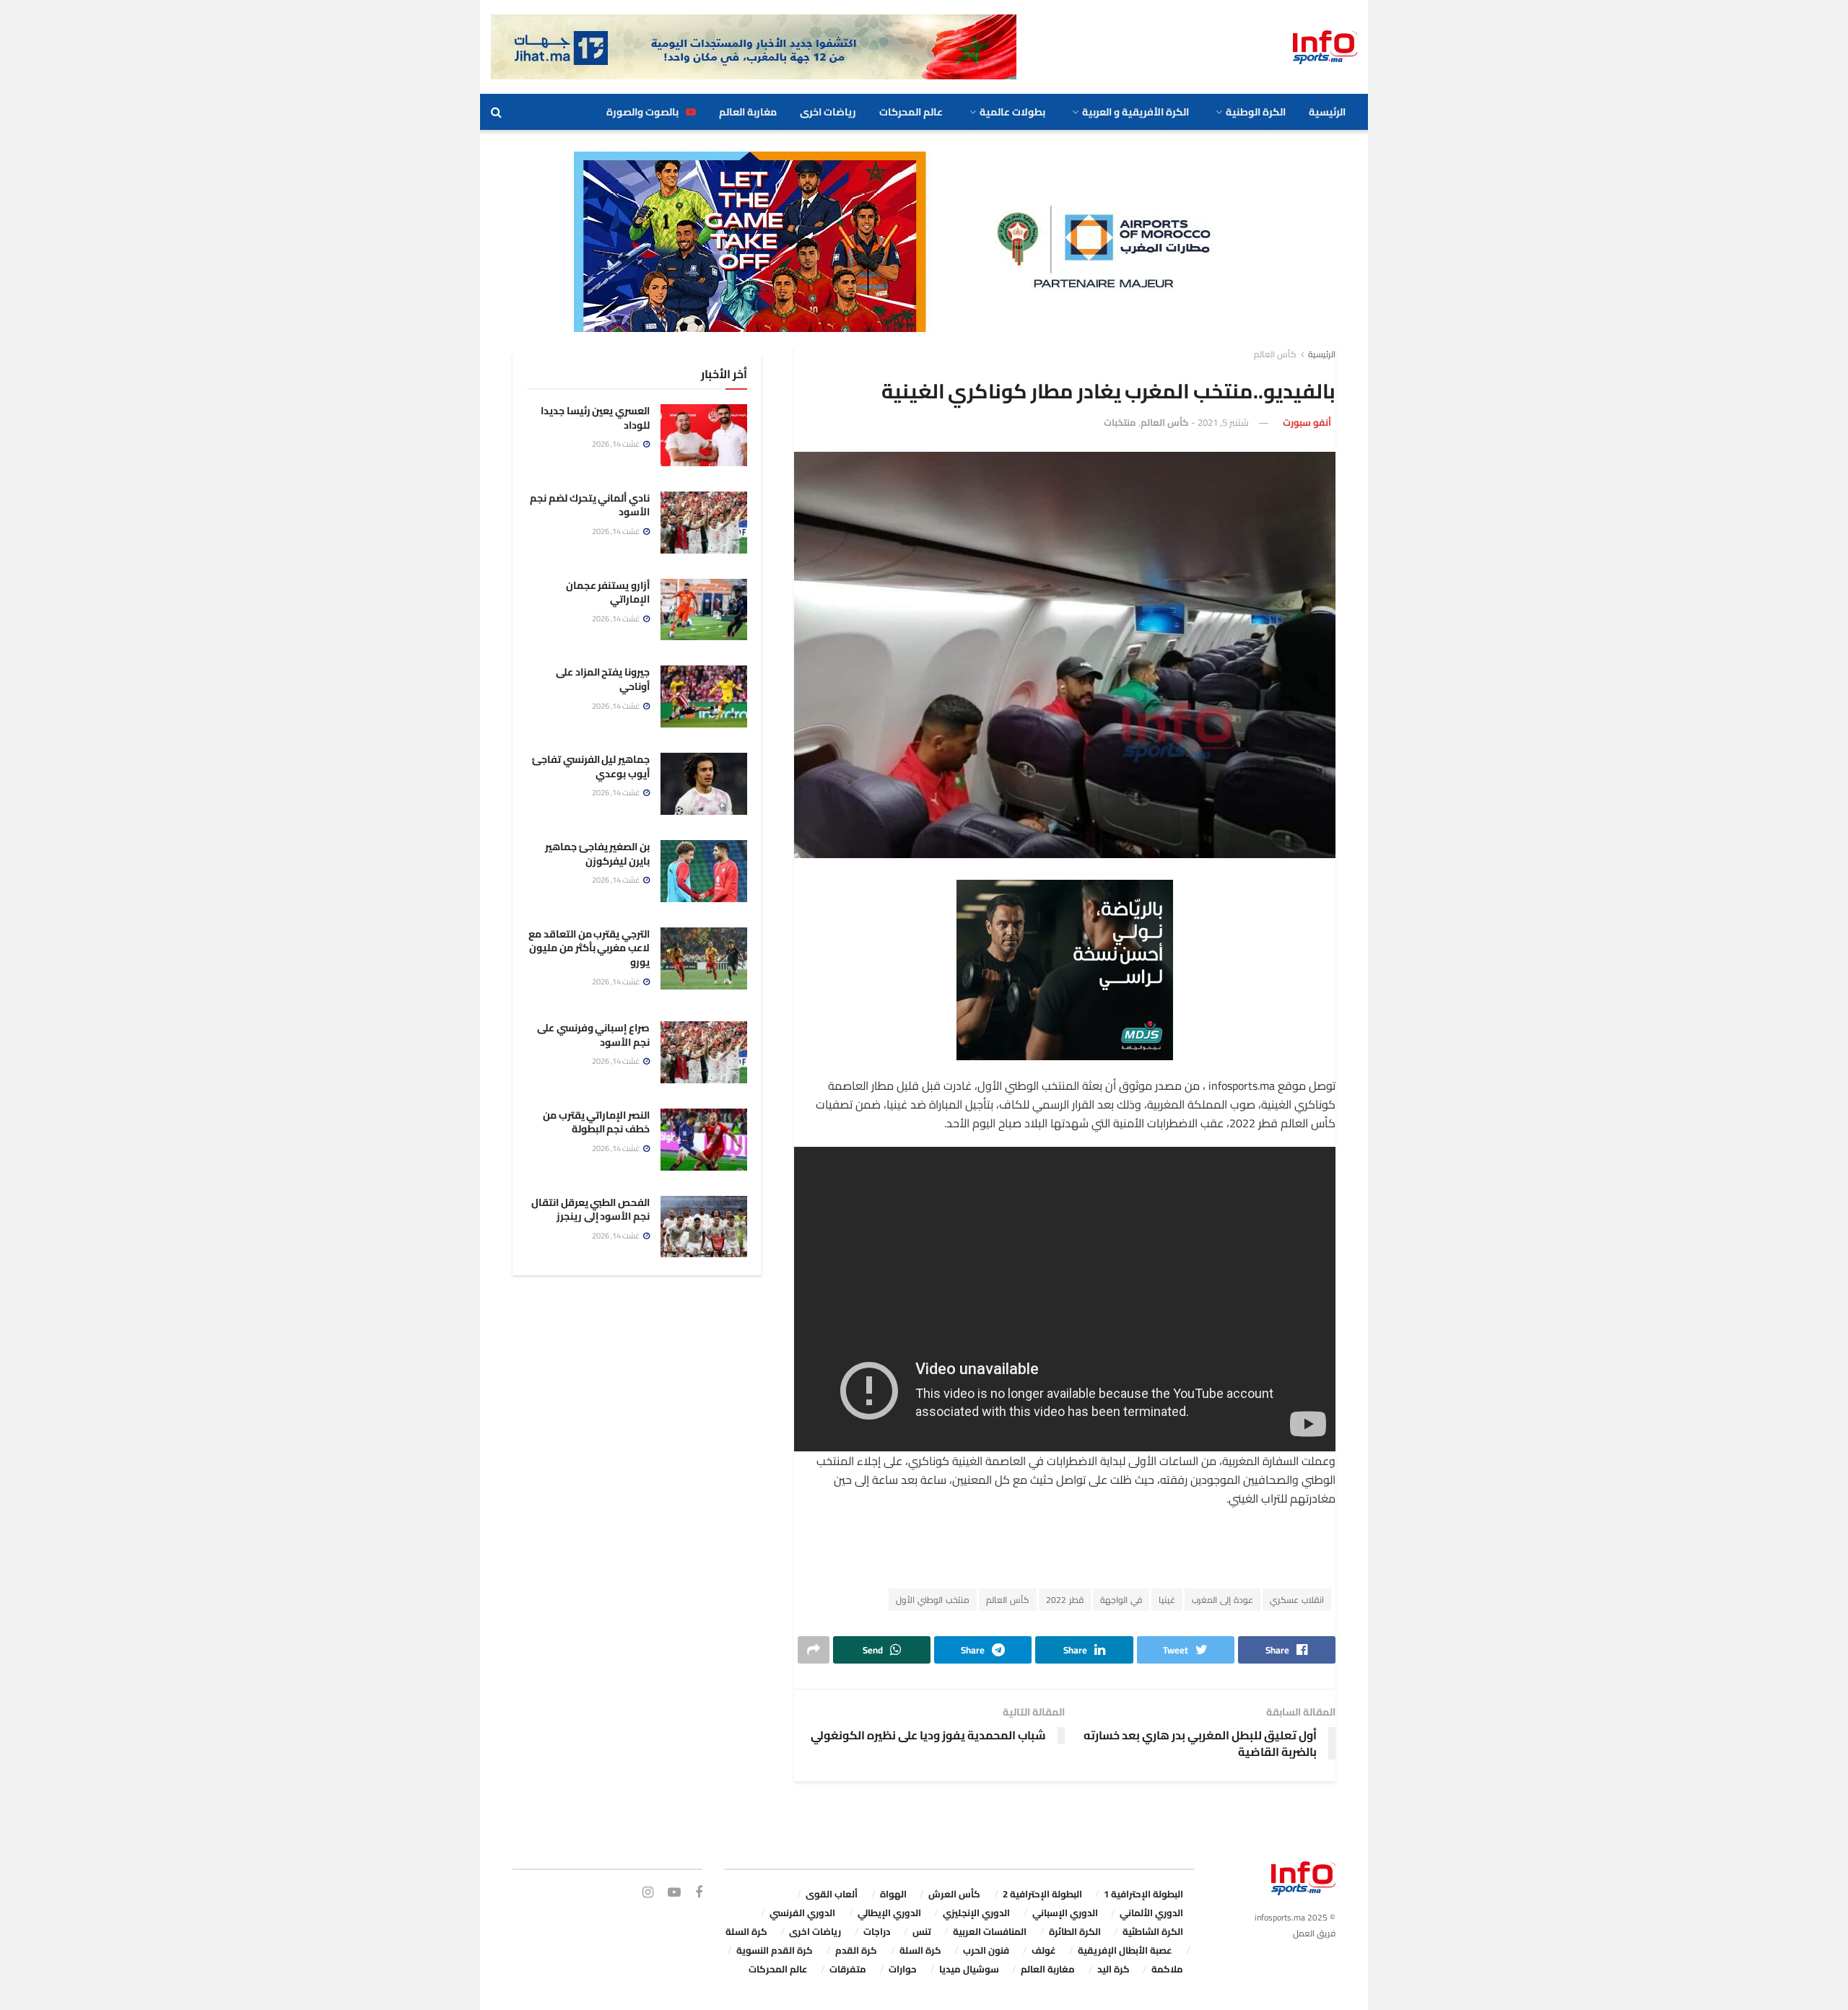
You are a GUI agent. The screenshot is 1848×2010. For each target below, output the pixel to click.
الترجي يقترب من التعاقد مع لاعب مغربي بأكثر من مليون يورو (589, 948)
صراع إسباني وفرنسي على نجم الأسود (593, 1035)
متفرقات (848, 1969)
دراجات (877, 1931)
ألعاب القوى (832, 1894)
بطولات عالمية (1012, 112)
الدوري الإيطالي (889, 1913)
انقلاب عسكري (1297, 1600)
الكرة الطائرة (1075, 1931)
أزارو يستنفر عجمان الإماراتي (608, 593)
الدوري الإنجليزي (976, 1913)
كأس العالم (1275, 354)
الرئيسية (1327, 112)
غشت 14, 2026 (617, 444)
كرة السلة (746, 1931)
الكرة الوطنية (1256, 112)
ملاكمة (1167, 1969)
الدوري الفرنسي (802, 1913)
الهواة (893, 1894)
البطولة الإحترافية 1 (1143, 1894)
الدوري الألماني (1151, 1913)
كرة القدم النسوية (775, 1950)
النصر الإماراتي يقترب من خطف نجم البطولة (596, 1122)
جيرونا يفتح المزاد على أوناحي (603, 679)
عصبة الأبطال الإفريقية (1125, 1950)
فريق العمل (1314, 1933)
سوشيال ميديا (969, 1969)
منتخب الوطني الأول (933, 1600)
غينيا (1167, 1600)
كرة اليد (1113, 1969)
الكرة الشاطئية (1153, 1931)
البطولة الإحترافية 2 (1042, 1894)
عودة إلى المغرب (1222, 1600)
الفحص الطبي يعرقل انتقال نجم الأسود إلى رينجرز (590, 1210)
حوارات (903, 1969)
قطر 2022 (1065, 1600)
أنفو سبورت (1307, 422)
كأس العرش (954, 1894)
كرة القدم (856, 1950)
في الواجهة (1121, 1600)
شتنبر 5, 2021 (1223, 422)
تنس (922, 1931)
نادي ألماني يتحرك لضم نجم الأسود (590, 505)
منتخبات (1120, 422)
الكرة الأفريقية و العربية (1136, 112)
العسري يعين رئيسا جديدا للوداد (595, 418)
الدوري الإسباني (1065, 1913)
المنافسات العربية (990, 1931)
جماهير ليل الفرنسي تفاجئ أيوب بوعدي (591, 766)
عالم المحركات (911, 112)
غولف (1044, 1950)
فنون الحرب (986, 1950)
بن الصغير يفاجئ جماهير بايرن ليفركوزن (597, 854)
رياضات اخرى (828, 112)
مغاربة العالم (748, 112)
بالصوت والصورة (642, 112)
